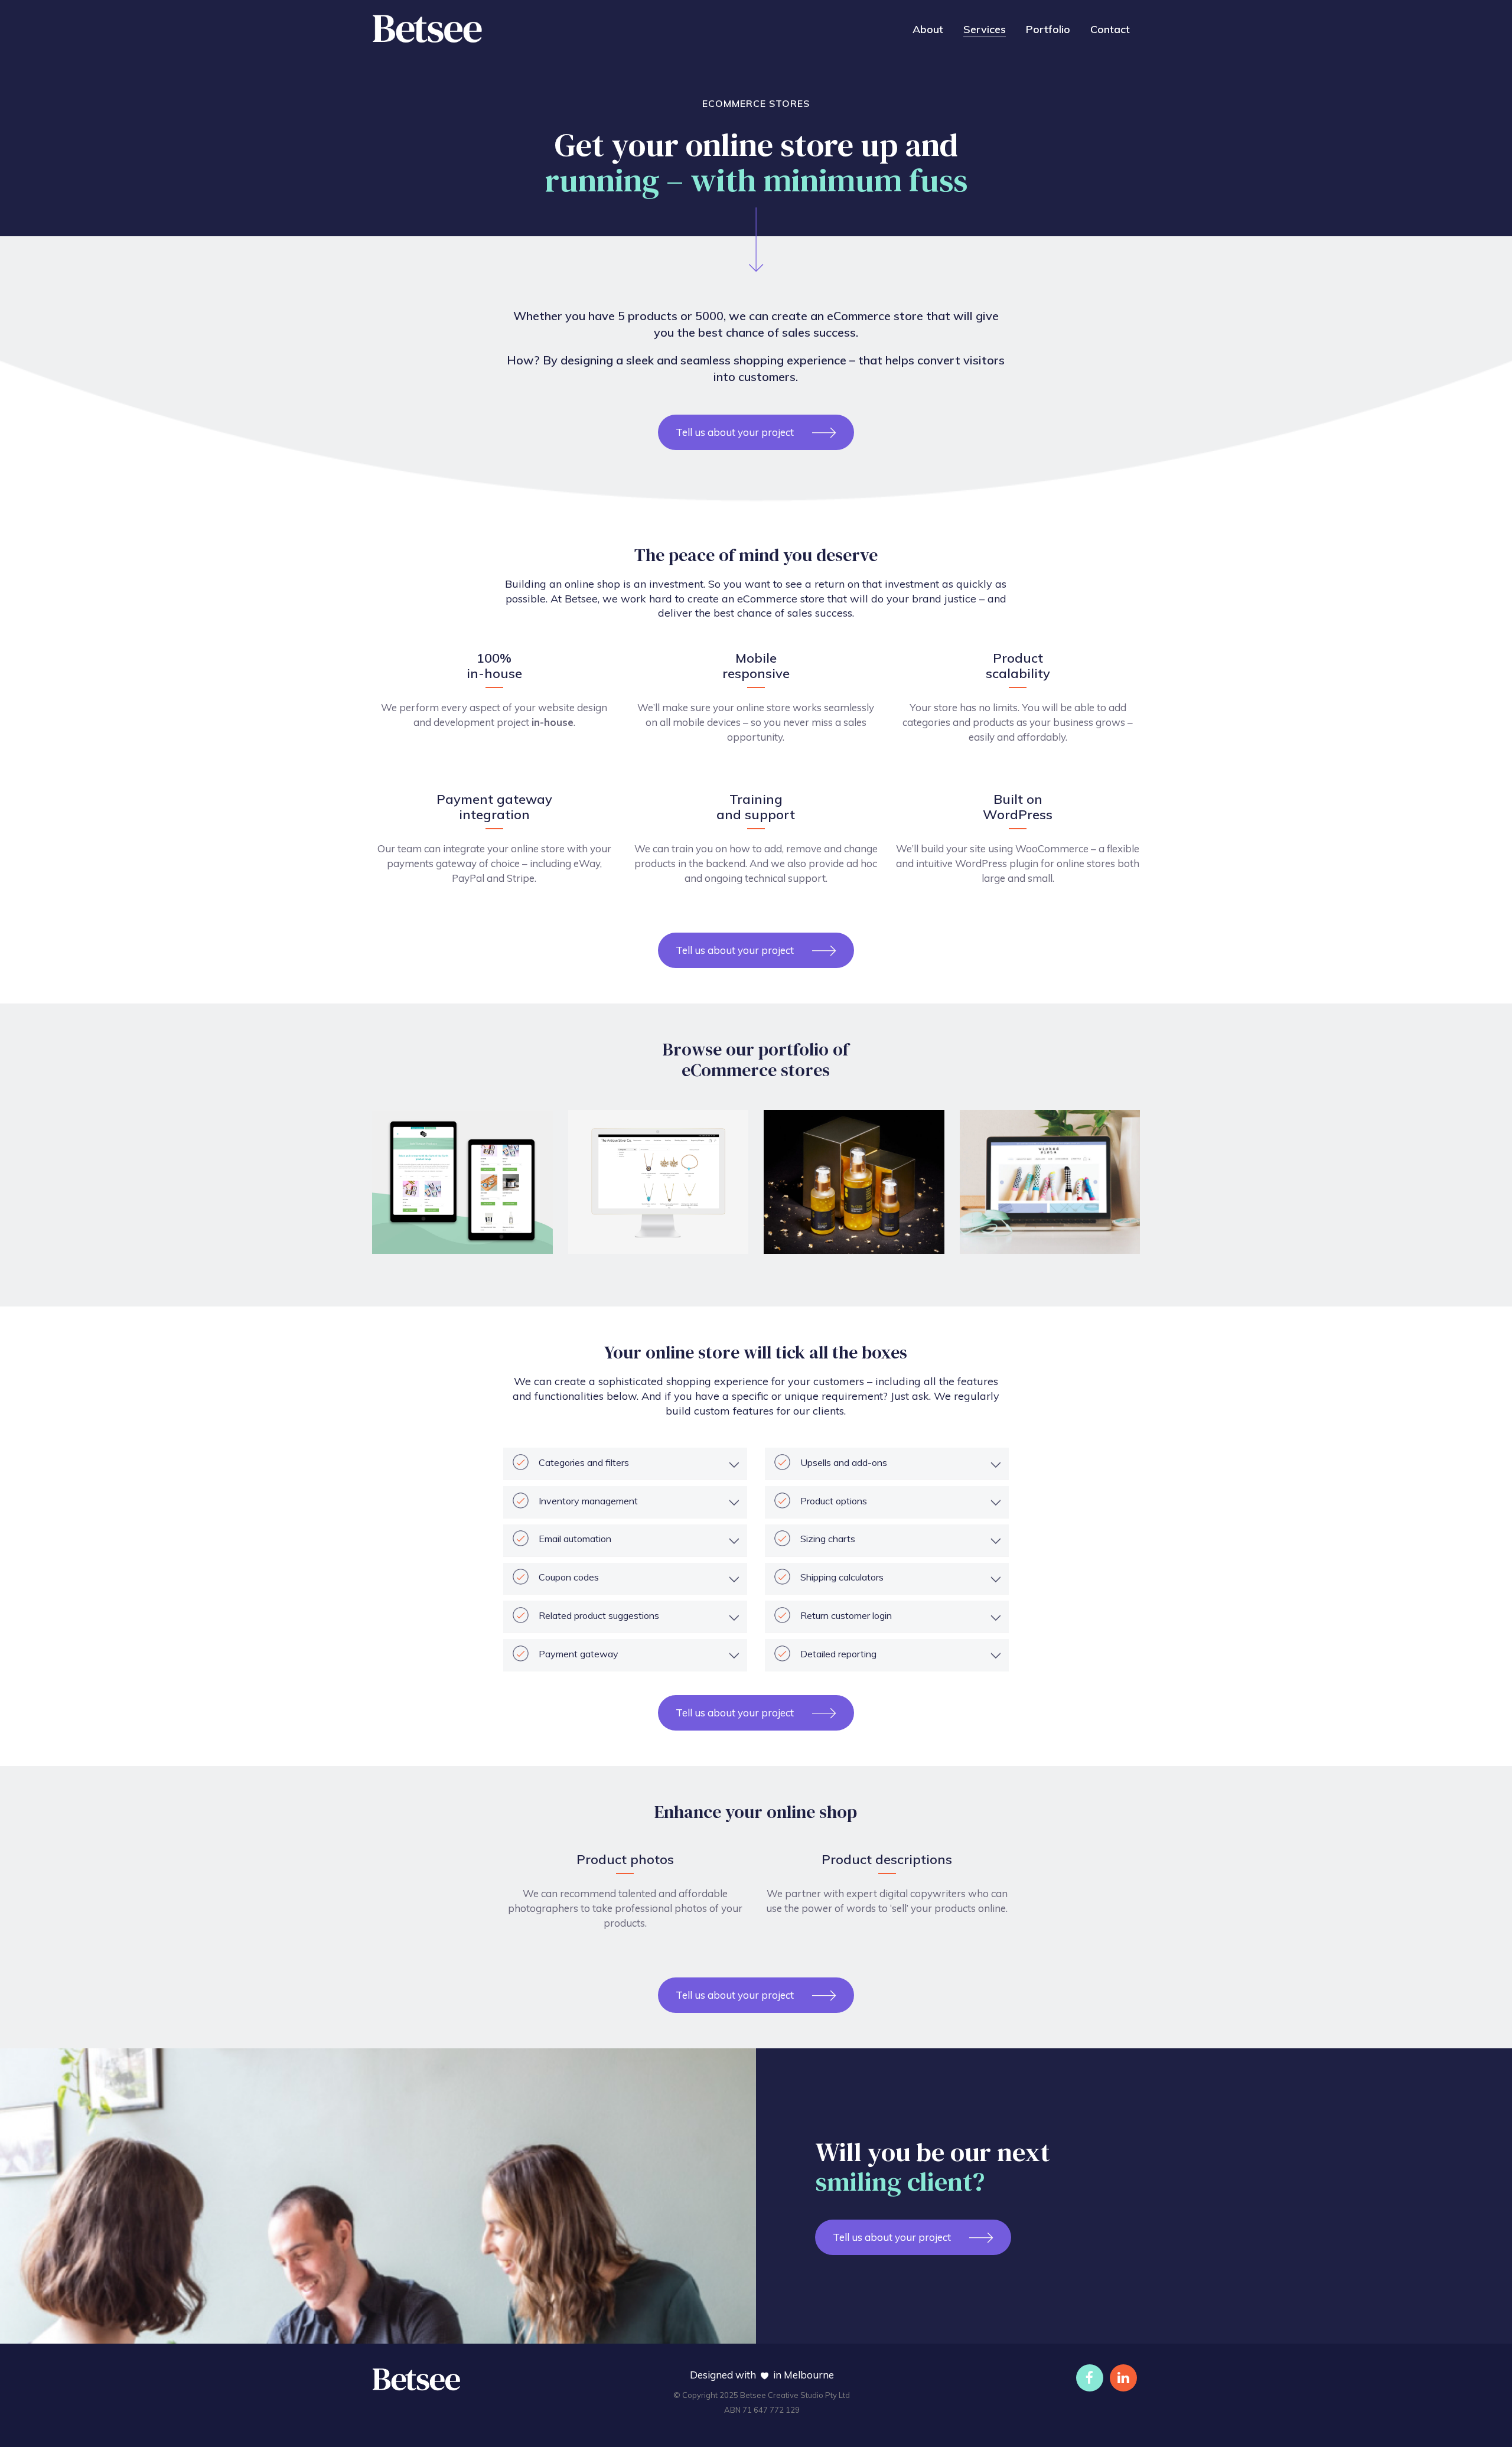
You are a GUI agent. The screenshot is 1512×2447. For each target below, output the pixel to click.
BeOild (791, 1241)
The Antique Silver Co (631, 1241)
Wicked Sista (1003, 1241)
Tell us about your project (735, 432)
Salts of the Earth (425, 1241)
